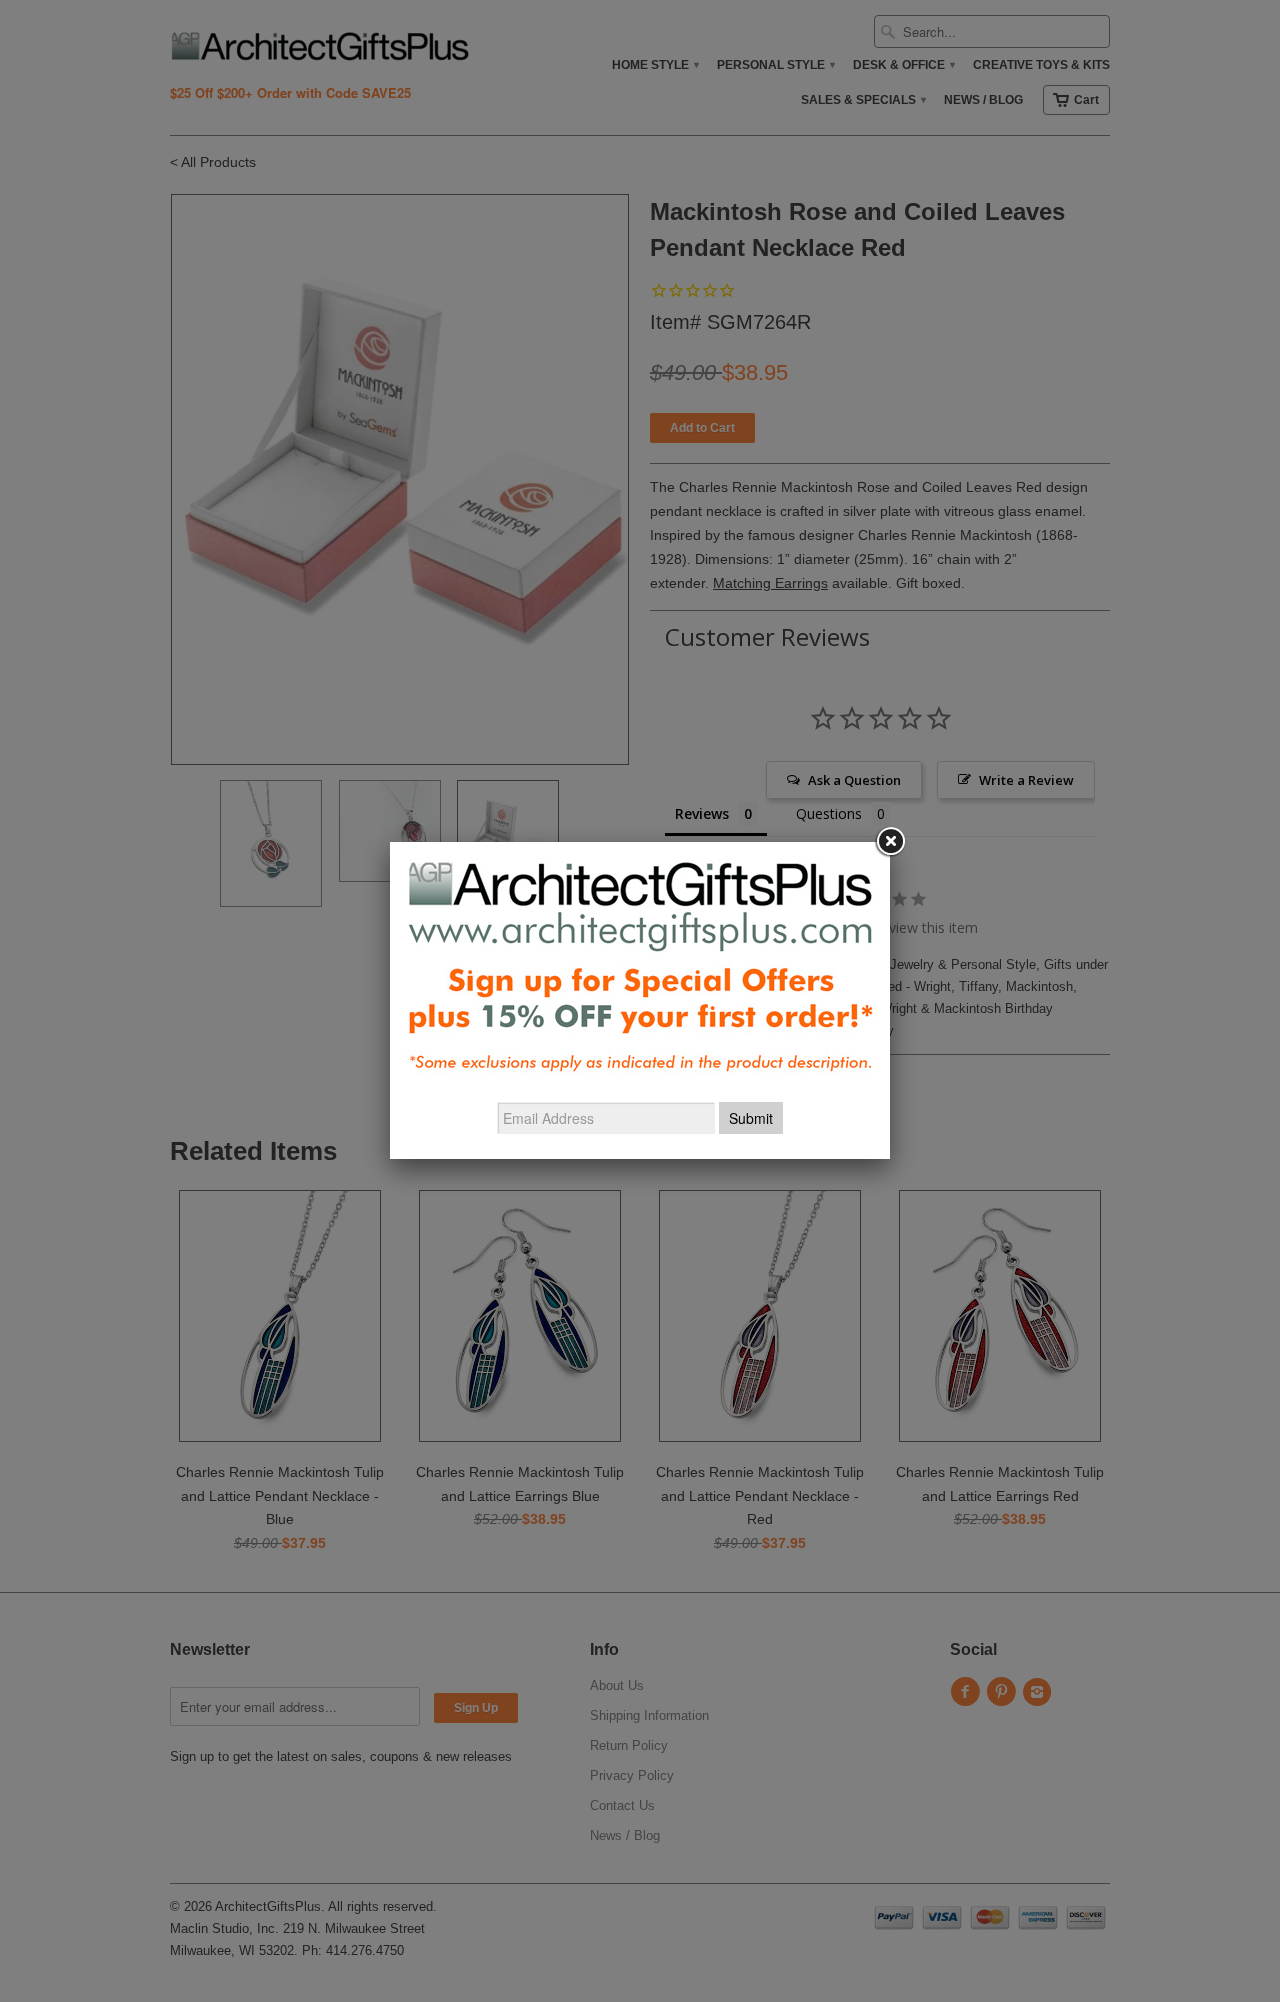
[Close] (890, 842)
